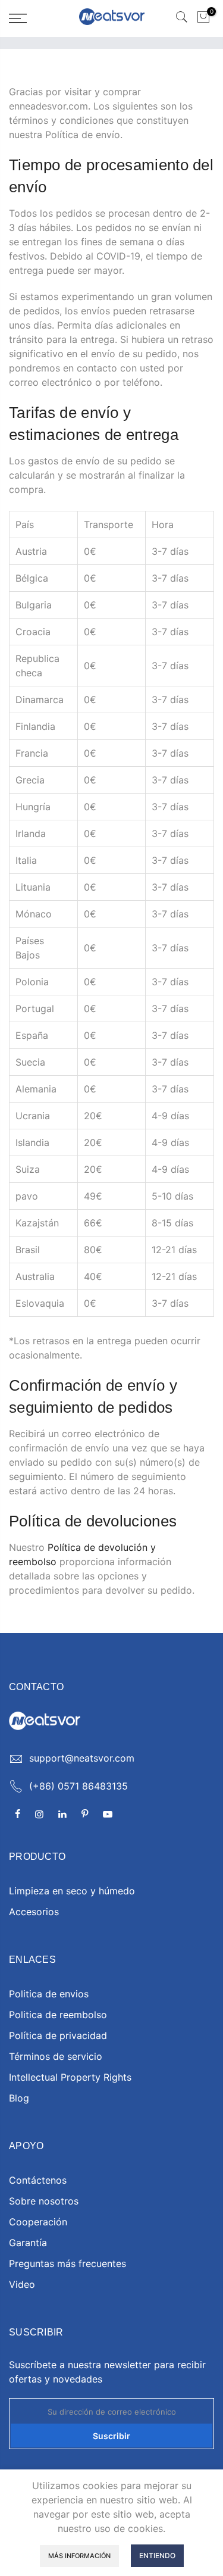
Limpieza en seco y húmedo (72, 1891)
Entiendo (157, 2555)
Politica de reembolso (58, 2015)
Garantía (28, 2243)
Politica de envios (49, 1994)
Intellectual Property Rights (70, 2077)
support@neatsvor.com (82, 1758)
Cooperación (38, 2222)
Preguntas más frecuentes (67, 2263)
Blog (19, 2098)
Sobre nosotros (44, 2201)
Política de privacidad (58, 2035)
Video (22, 2284)
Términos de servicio (56, 2056)
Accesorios (34, 1912)
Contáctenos (38, 2180)
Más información (79, 2556)
